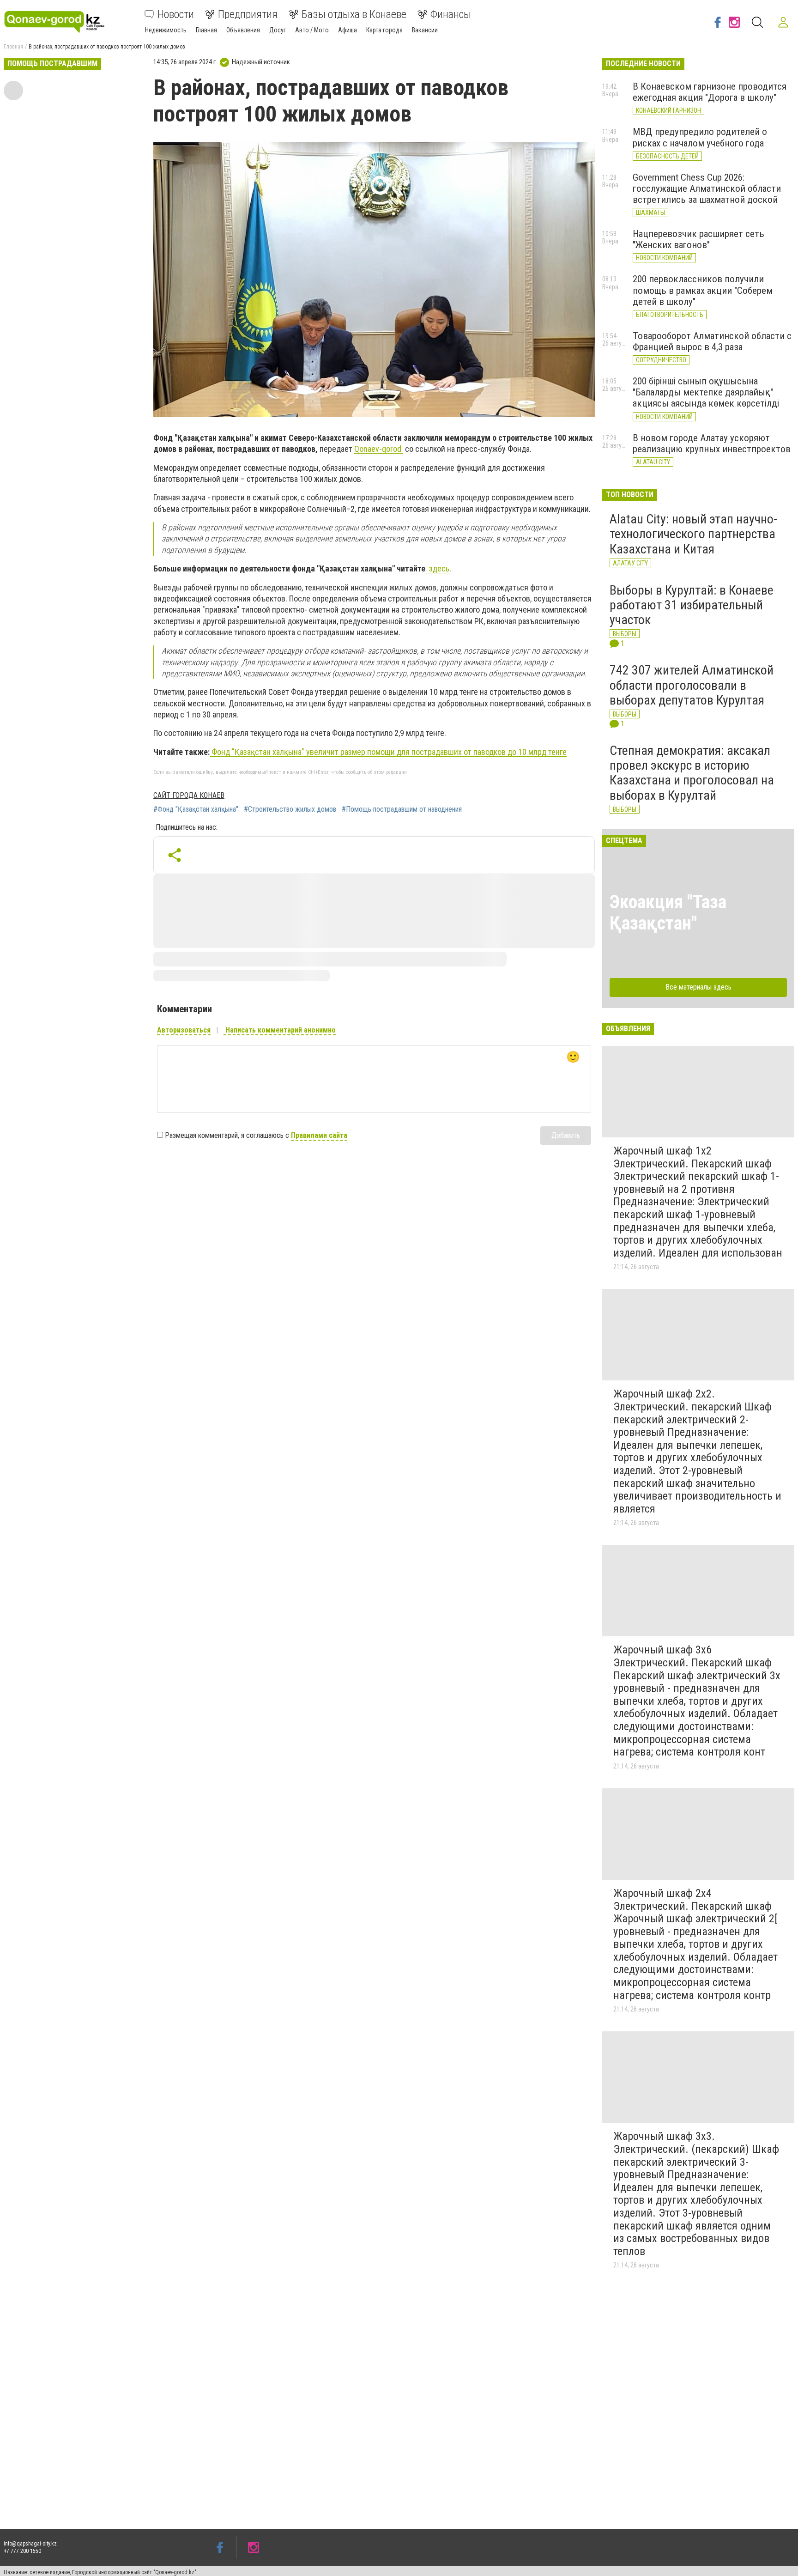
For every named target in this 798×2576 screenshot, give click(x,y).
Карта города (384, 30)
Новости (176, 14)
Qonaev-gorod (379, 449)
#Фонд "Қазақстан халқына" (196, 809)
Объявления (243, 30)
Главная (206, 30)
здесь (437, 568)
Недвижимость (166, 30)
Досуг (278, 30)
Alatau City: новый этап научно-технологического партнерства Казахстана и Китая (693, 534)
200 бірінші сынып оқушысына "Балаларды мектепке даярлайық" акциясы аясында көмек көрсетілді (706, 392)
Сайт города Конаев (189, 795)
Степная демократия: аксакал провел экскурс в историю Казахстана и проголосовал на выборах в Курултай (692, 773)
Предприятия (248, 14)
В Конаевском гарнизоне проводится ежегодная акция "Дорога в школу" (710, 92)
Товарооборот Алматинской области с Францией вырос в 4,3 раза (712, 341)
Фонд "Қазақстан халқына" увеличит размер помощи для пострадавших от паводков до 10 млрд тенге (388, 752)
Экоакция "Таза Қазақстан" (668, 913)
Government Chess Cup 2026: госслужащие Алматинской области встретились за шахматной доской (707, 188)
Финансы (451, 14)
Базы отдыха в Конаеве (354, 14)
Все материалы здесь (698, 987)
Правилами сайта (319, 1135)
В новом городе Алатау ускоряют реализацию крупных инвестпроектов (712, 444)
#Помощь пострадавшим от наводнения (402, 809)
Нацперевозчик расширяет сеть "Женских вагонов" (698, 239)
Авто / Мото (312, 30)
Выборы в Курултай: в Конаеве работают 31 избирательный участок (692, 605)
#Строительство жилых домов (290, 809)
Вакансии (425, 30)
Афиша (348, 30)
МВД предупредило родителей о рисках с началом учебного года (700, 137)
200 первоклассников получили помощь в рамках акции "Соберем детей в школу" (703, 290)
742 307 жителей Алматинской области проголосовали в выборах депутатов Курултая (692, 685)
